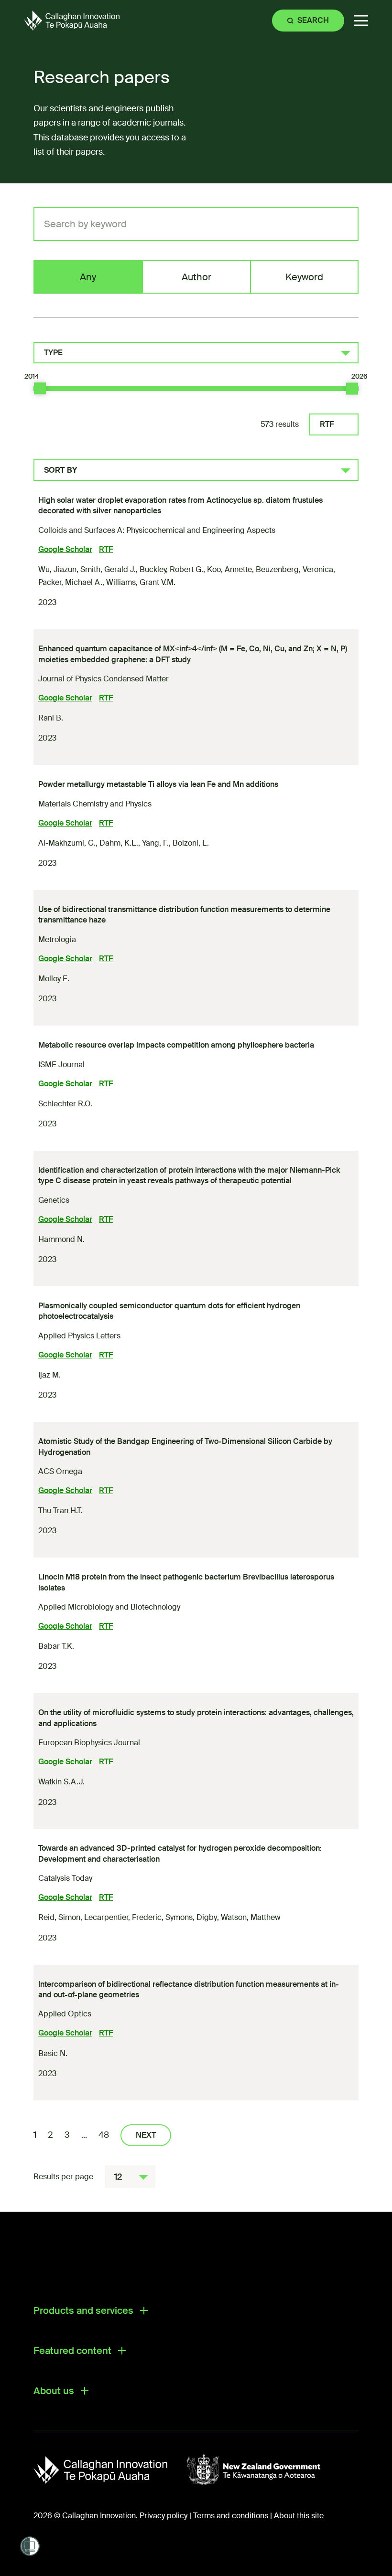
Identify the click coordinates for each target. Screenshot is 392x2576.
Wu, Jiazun (57, 569)
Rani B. (51, 718)
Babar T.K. (56, 1646)
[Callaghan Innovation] (110, 2470)
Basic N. (53, 2053)
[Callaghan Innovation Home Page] (72, 20)
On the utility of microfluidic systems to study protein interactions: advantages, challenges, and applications (196, 1718)
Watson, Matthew (251, 1917)
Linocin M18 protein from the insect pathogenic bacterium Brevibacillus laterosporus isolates (186, 1582)
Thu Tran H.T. (60, 1511)
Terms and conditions (231, 2516)
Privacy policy (163, 2516)
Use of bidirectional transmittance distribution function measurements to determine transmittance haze (184, 915)
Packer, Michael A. (70, 582)
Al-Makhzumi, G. (67, 843)
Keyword (304, 277)
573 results (280, 424)
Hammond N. (61, 1239)
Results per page (63, 2177)
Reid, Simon (59, 1917)
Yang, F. (155, 843)
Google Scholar (65, 549)
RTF (327, 424)
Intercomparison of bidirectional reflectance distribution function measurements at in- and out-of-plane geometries (189, 1989)
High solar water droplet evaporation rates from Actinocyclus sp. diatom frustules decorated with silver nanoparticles (180, 505)
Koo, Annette (229, 569)
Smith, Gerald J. (108, 569)
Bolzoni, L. (191, 843)
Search (313, 20)
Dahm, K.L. (119, 843)
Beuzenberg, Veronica (294, 569)
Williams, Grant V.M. (141, 582)
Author (196, 277)
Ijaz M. (49, 1375)
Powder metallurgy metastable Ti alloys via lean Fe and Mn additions (158, 784)
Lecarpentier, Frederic (123, 1917)
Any (88, 277)
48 (104, 2135)
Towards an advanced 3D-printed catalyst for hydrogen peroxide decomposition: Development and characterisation (180, 1853)
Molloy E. (54, 979)
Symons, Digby (191, 1917)
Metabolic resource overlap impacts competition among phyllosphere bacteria (176, 1045)
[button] (361, 21)
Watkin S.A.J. (61, 1782)
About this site (299, 2516)
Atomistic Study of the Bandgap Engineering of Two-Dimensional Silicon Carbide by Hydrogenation (185, 1447)
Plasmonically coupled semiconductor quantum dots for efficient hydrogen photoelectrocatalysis (169, 1311)
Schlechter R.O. (65, 1104)
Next (146, 2135)
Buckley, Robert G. (171, 569)
